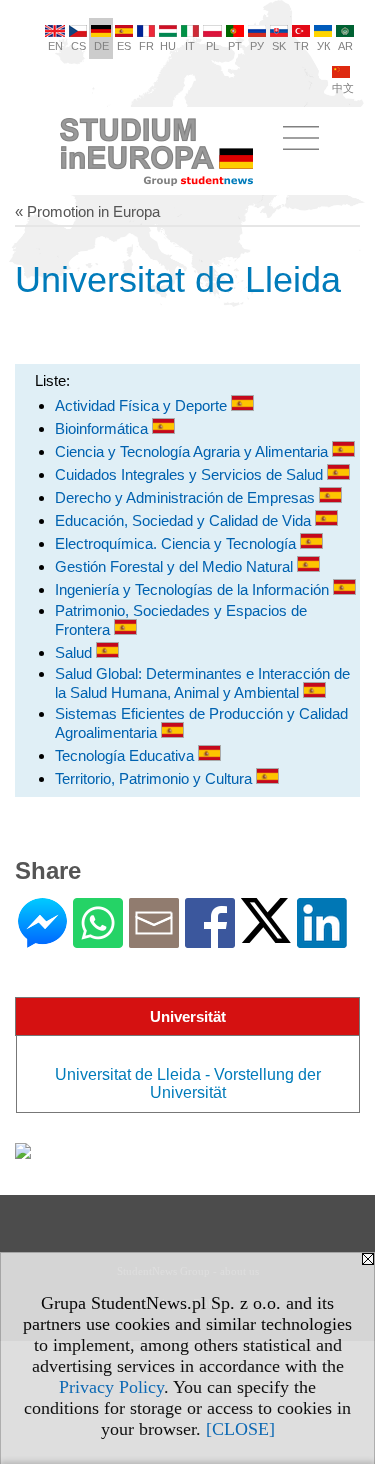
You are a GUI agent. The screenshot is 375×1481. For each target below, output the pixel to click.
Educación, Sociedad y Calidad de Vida (185, 520)
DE (101, 46)
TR (301, 46)
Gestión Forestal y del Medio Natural (176, 566)
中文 (343, 88)
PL (212, 46)
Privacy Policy (111, 1387)
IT (190, 46)
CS (78, 46)
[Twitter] (266, 934)
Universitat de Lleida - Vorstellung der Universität (188, 1083)
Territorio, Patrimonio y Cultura (155, 778)
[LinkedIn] (322, 939)
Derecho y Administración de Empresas (187, 497)
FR (146, 46)
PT (235, 46)
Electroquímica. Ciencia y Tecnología (177, 543)
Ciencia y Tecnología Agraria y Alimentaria (193, 451)
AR (345, 46)
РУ (257, 46)
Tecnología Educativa (126, 755)
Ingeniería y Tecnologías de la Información (194, 589)
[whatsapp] (98, 939)
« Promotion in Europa (87, 211)
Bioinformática (103, 428)
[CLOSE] (240, 1429)
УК (323, 46)
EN (55, 46)
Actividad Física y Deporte (143, 405)
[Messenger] (42, 939)
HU (168, 46)
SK (279, 46)
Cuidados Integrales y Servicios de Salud (191, 474)
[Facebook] (210, 939)
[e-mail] (154, 939)
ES (124, 46)
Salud (75, 652)
